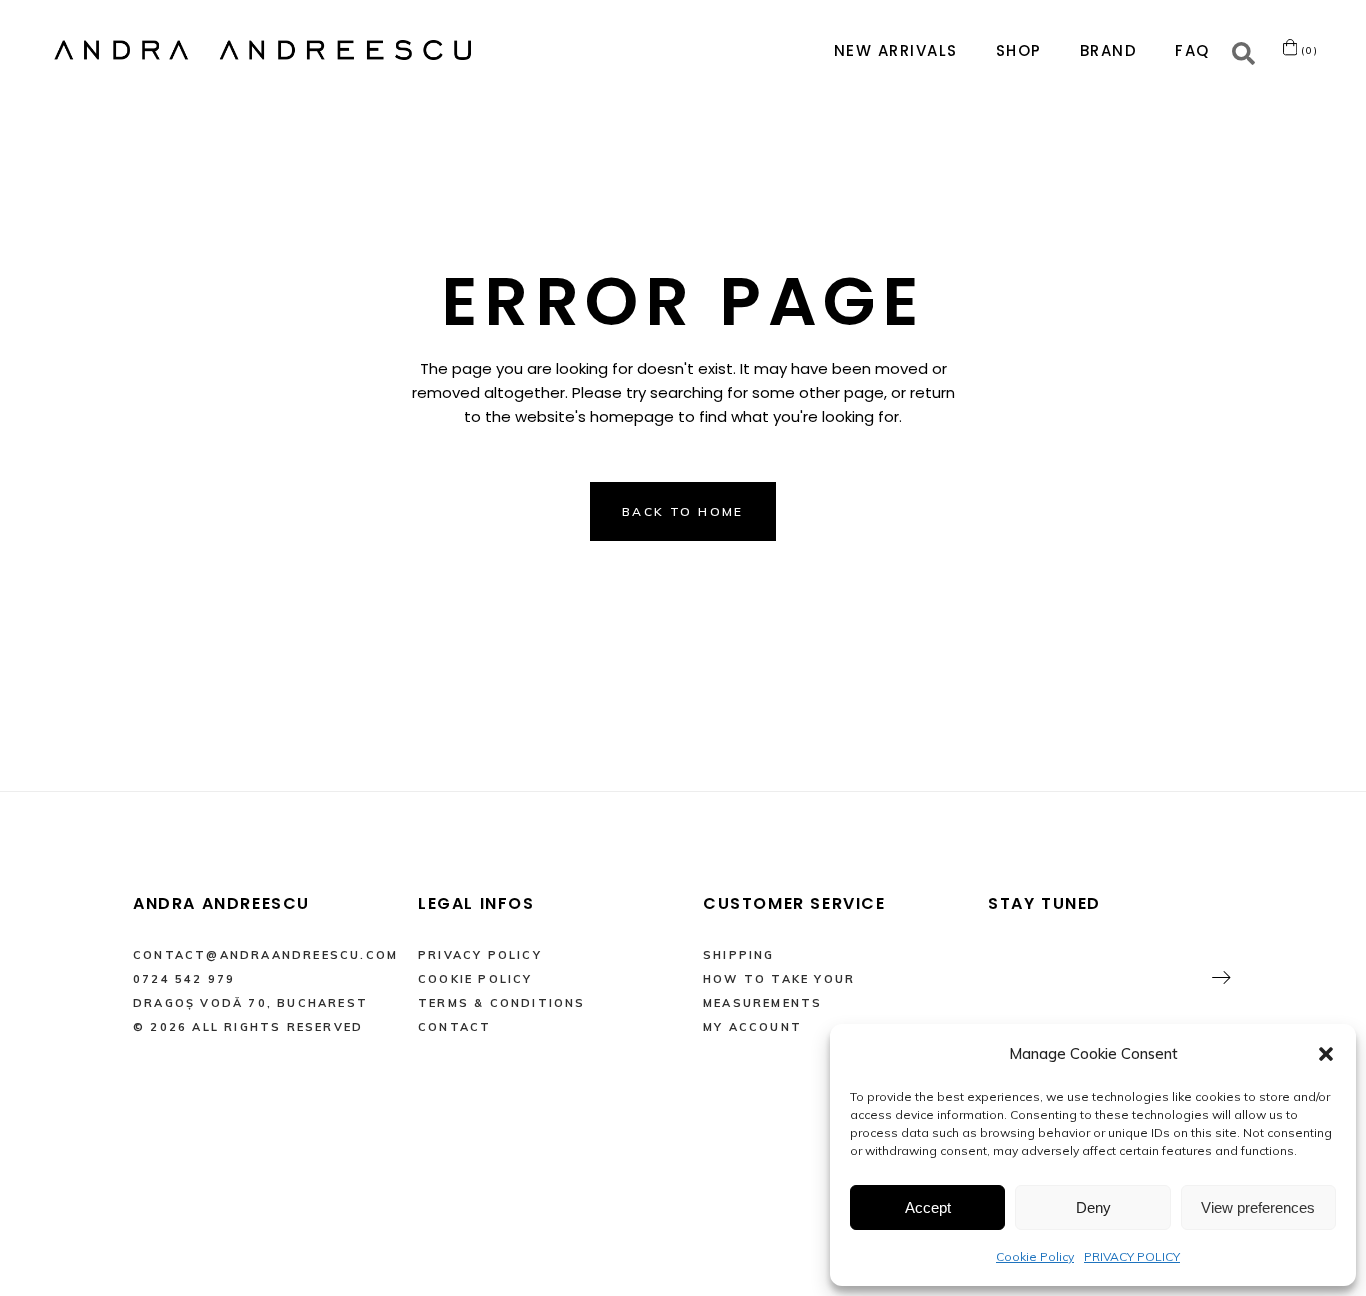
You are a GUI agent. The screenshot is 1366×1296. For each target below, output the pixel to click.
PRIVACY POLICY (1132, 1256)
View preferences (1258, 1207)
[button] (1326, 1054)
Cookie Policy (1035, 1256)
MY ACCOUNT (752, 1027)
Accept (928, 1207)
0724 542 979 (184, 979)
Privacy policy (480, 955)
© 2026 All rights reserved (248, 1027)
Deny (1093, 1207)
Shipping (739, 955)
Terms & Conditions (502, 1003)
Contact (454, 1027)
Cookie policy (475, 979)
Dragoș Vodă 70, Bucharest (250, 1003)
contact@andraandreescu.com (265, 955)
